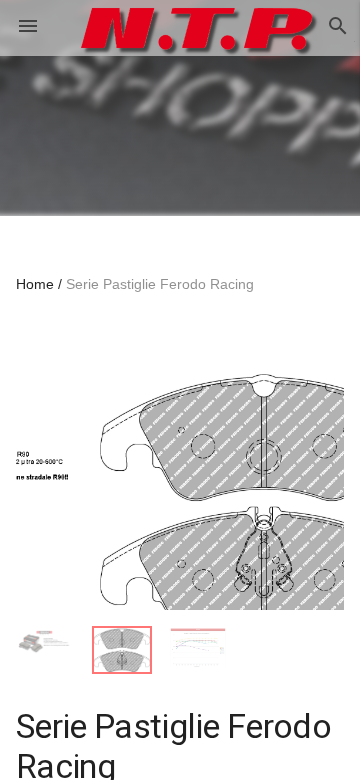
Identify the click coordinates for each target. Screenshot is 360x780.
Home (35, 284)
